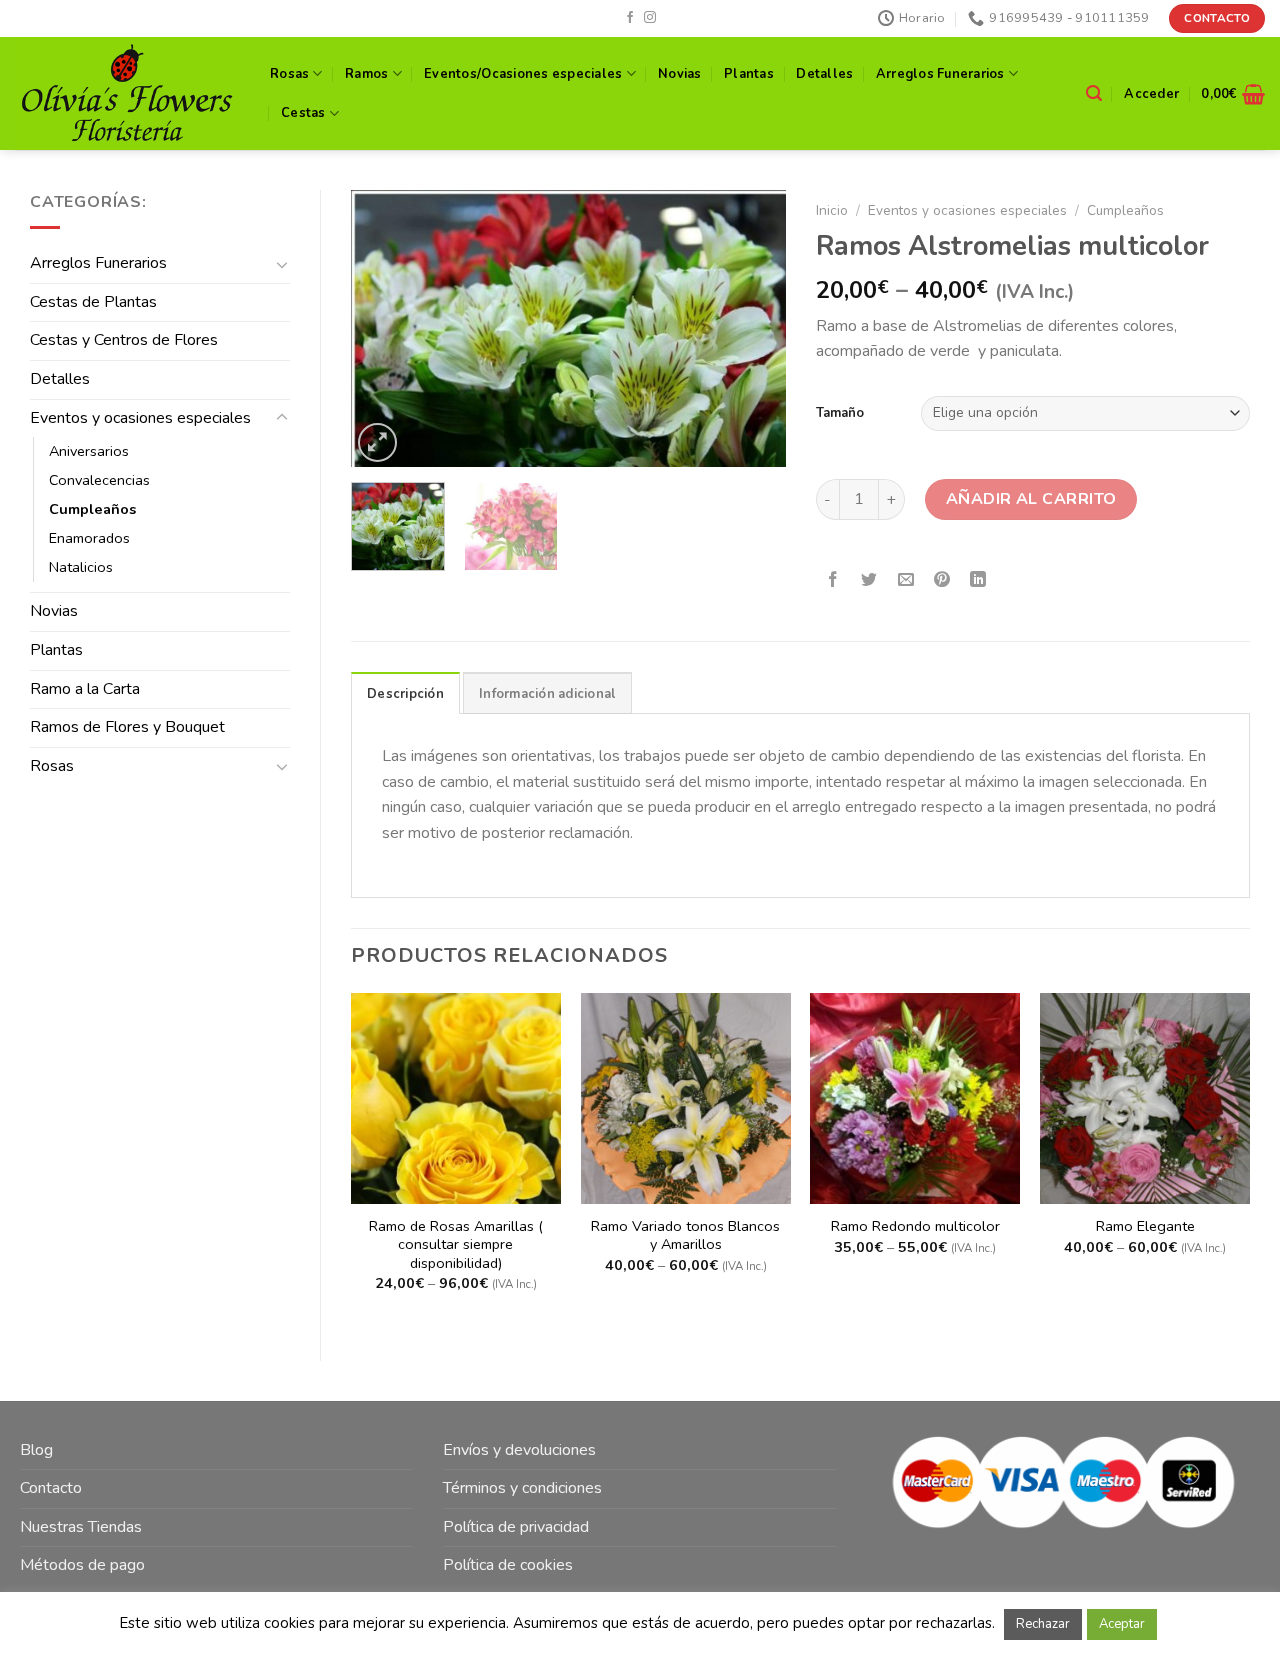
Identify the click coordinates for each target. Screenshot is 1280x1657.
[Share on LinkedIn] (978, 581)
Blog (36, 1450)
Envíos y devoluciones (519, 1450)
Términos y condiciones (522, 1488)
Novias (680, 74)
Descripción (405, 694)
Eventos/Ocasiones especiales (523, 74)
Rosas (289, 74)
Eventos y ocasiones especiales (140, 418)
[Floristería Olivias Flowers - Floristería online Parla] (127, 93)
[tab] (405, 693)
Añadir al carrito (1031, 499)
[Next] (752, 328)
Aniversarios (89, 451)
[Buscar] (1094, 93)
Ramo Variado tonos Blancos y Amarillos (685, 1235)
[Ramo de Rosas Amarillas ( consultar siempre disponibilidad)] (456, 1098)
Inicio (832, 210)
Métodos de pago (82, 1565)
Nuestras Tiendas (81, 1527)
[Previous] (385, 328)
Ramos (366, 74)
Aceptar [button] (1122, 1624)
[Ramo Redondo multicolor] (915, 1098)
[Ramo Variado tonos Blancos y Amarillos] (686, 1098)
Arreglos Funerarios (940, 74)
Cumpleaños (92, 509)
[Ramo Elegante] (1145, 1098)
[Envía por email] (905, 581)
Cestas (303, 113)
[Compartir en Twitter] (869, 581)
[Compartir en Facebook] (833, 581)
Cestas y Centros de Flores (124, 340)
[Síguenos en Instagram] (650, 18)
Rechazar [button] (1043, 1624)
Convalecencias (99, 480)
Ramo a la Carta (85, 689)
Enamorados (89, 538)
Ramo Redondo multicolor (915, 1226)
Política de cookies (508, 1565)
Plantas (749, 74)
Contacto (51, 1488)
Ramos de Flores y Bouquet (127, 727)
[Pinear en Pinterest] (941, 581)
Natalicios (81, 567)
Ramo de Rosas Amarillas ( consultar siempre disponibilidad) (456, 1245)
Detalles (824, 74)
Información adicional (547, 694)
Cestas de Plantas (93, 302)
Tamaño (840, 413)
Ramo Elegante (1145, 1226)
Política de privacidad (516, 1527)
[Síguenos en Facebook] (630, 18)
